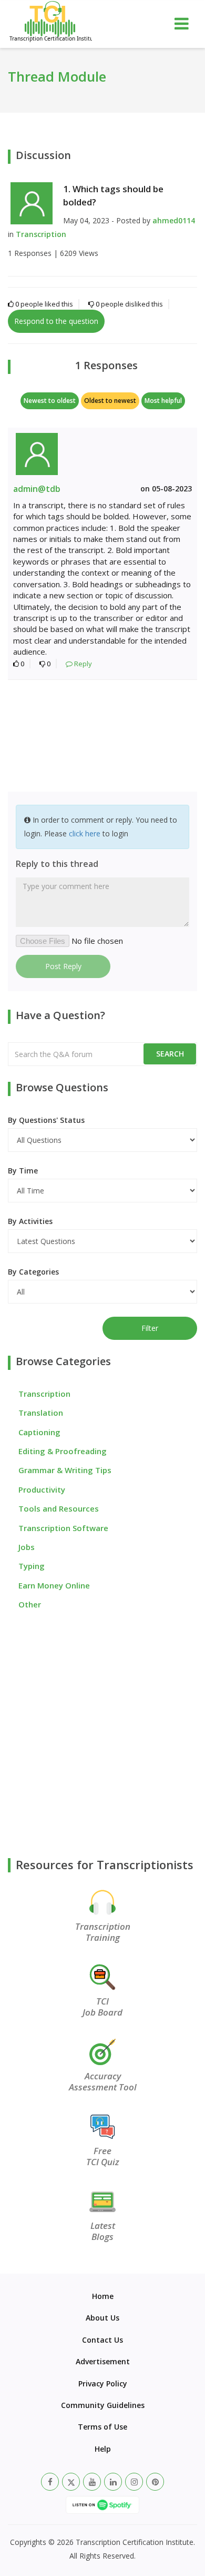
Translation (41, 1413)
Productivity (42, 1489)
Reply (82, 664)
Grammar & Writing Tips (65, 1470)
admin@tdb (37, 489)
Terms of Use (102, 2427)
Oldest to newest (110, 401)
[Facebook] (50, 2482)
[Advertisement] (102, 737)
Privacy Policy (103, 2383)
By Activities (30, 1221)
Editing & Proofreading (63, 1451)
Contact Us (102, 2340)
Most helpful (163, 401)
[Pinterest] (155, 2482)
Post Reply (63, 966)
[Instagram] (134, 2482)
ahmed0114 (174, 220)
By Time (23, 1171)
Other (30, 1604)
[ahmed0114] (32, 202)
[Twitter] (71, 2482)
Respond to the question (56, 321)
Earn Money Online (54, 1585)
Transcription (41, 234)
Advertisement (103, 2361)
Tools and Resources (59, 1508)
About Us (102, 2318)
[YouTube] (92, 2482)
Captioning (39, 1432)
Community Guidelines (103, 2405)
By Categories (33, 1272)
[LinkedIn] (113, 2482)
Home (103, 2296)
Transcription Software (63, 1528)
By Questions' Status (46, 1120)
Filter (150, 1328)
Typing (32, 1566)
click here (85, 833)
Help (103, 2449)
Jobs (27, 1547)
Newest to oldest (50, 401)
